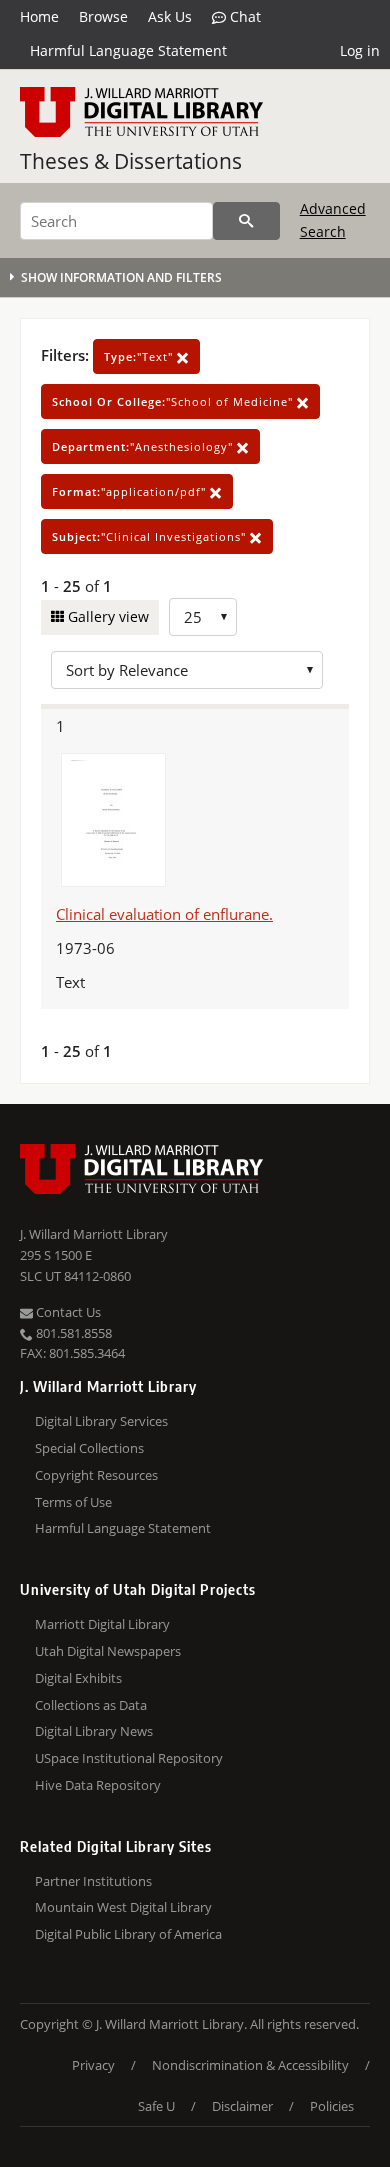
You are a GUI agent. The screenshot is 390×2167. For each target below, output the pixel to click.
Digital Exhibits (78, 1678)
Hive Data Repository (98, 1785)
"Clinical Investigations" (151, 536)
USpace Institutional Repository (129, 1758)
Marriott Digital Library (102, 1624)
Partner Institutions (93, 1881)
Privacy (93, 2065)
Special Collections (89, 1448)
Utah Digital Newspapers (108, 1651)
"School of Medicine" (174, 401)
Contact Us (67, 1312)
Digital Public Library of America (128, 1934)
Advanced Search (333, 219)
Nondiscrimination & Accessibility (250, 2065)
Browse (103, 16)
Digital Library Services (101, 1421)
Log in (360, 50)
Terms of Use (73, 1502)
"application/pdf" (131, 491)
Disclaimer (242, 2106)
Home (39, 16)
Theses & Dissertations (131, 161)
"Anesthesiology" (144, 446)
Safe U (156, 2106)
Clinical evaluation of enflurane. (164, 914)
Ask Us (170, 16)
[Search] (246, 221)
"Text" (140, 356)
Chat (243, 16)
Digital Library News (94, 1731)
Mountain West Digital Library (123, 1907)
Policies (332, 2106)
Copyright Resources (96, 1475)
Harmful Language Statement (128, 50)
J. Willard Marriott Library (94, 1234)
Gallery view (106, 616)
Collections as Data (91, 1705)
